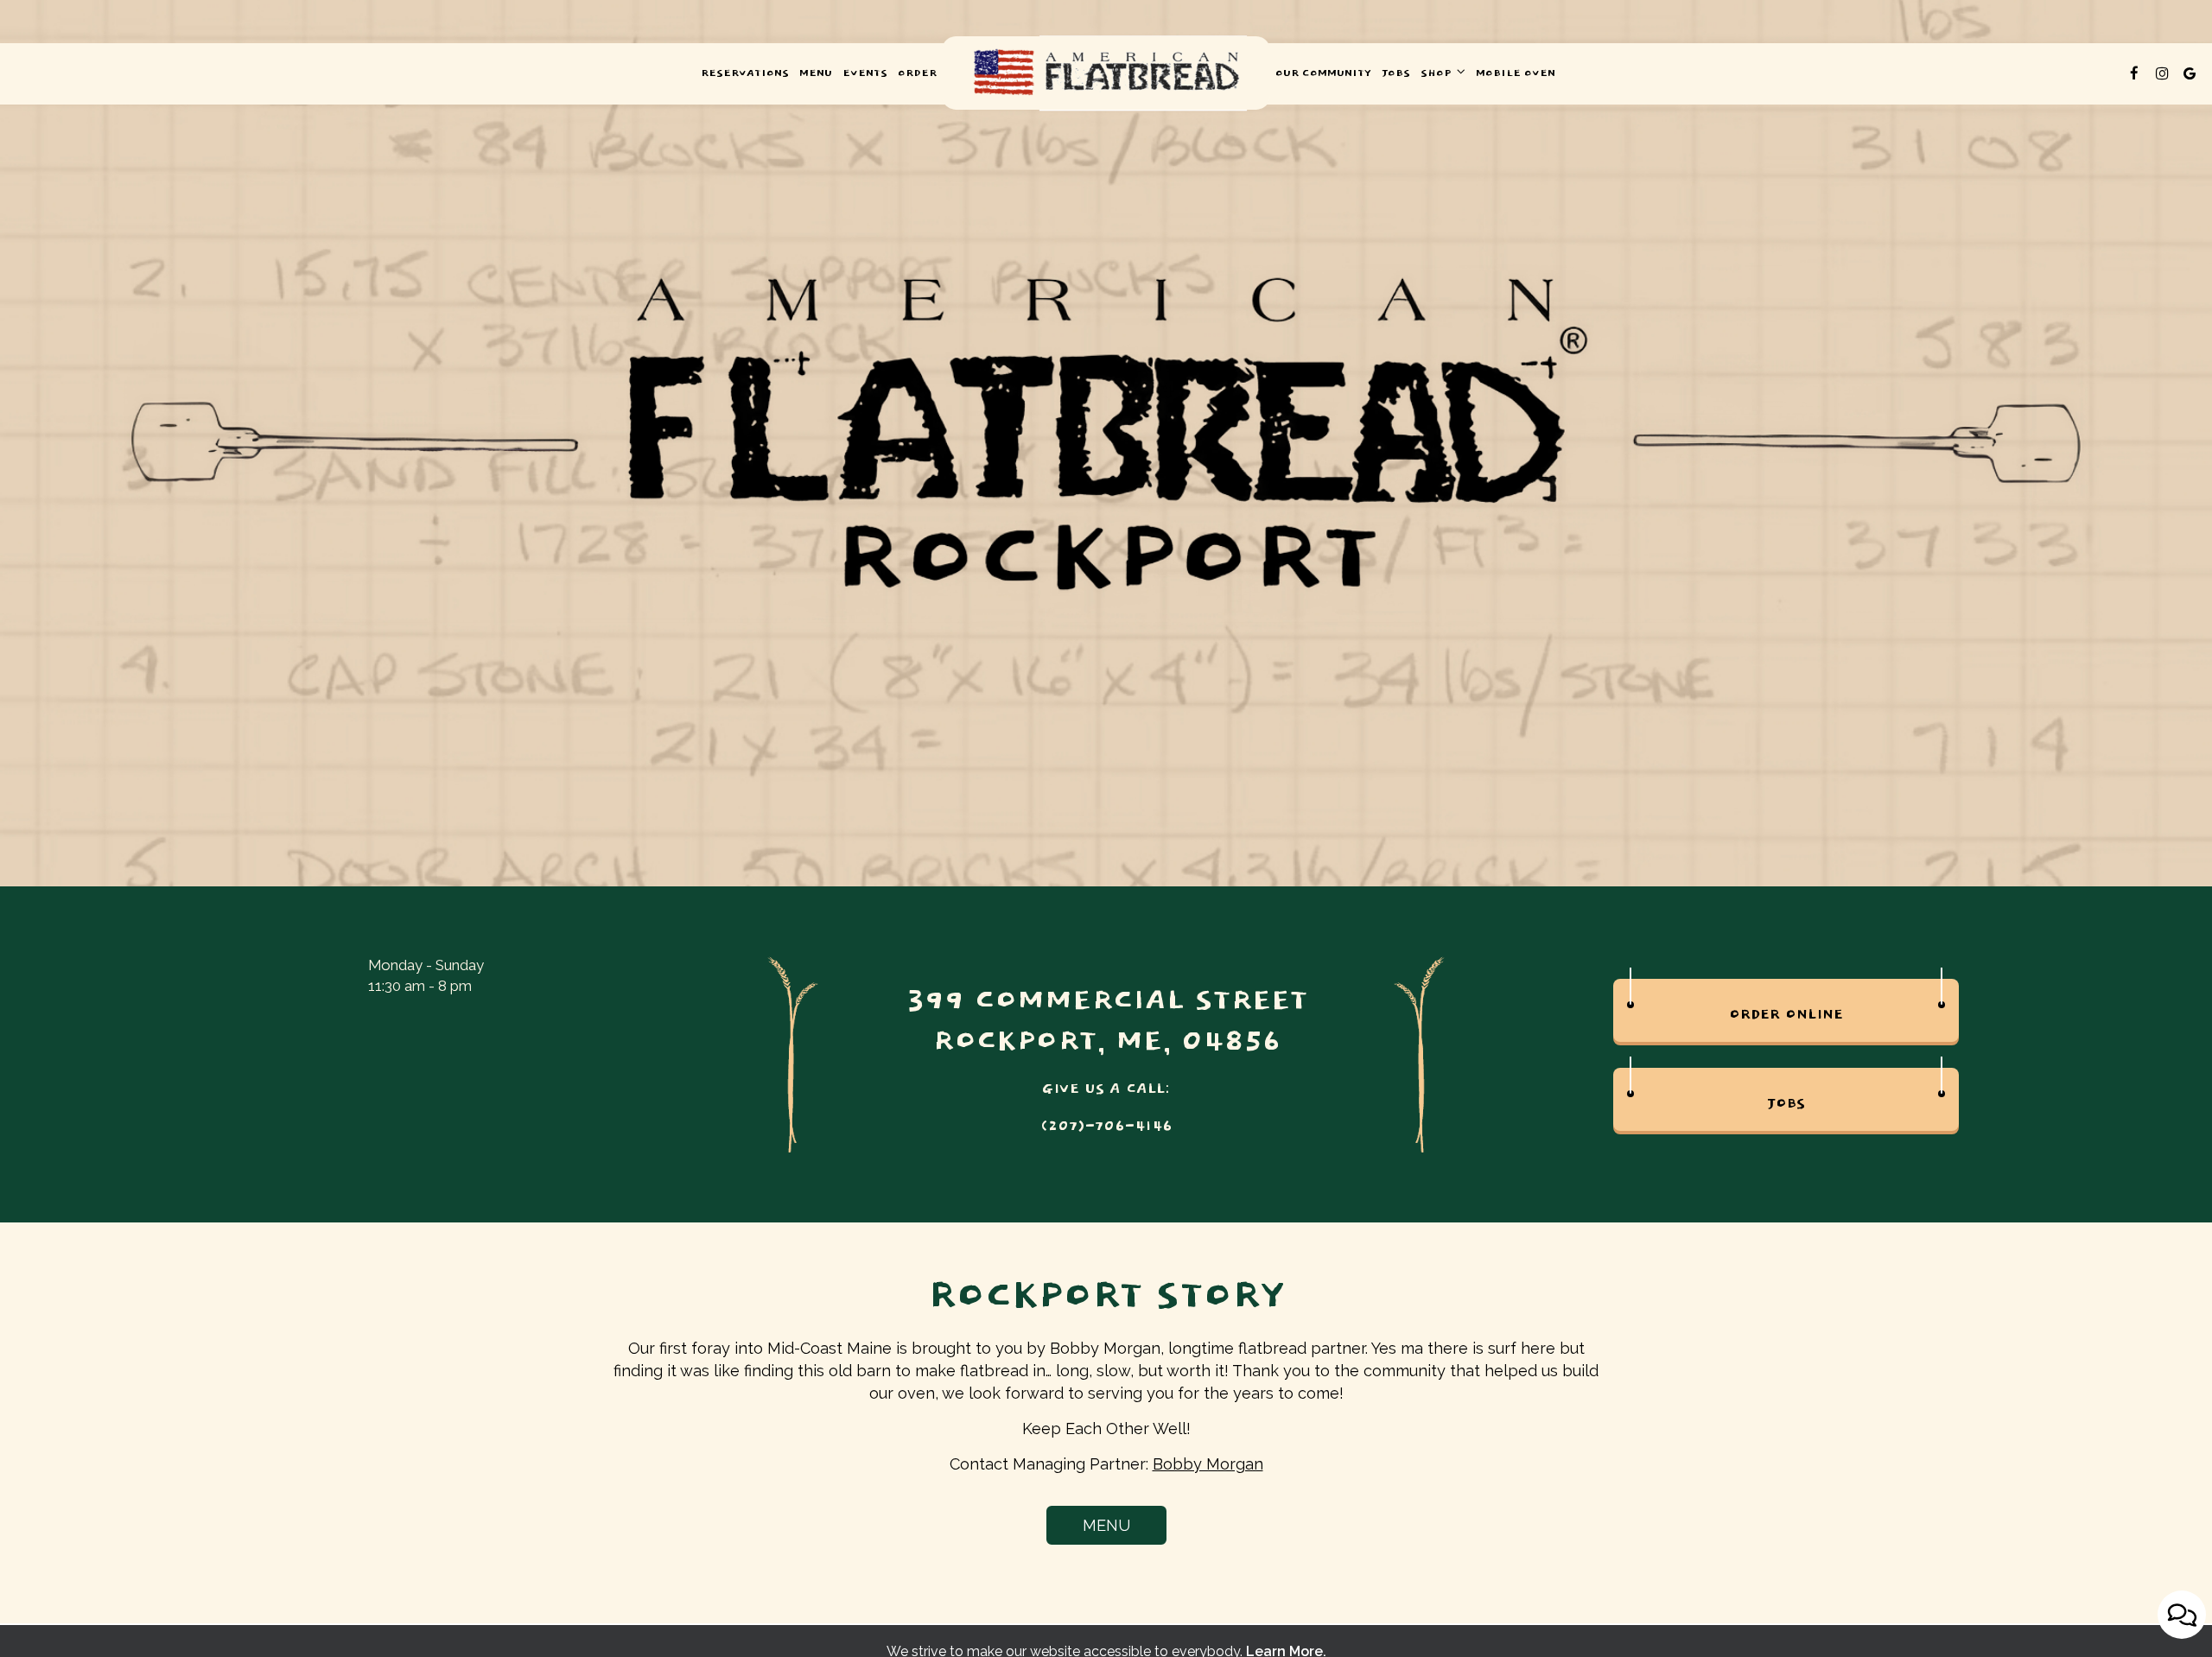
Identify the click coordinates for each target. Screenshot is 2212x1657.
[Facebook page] (2134, 73)
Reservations (745, 73)
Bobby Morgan (1208, 1464)
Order (917, 73)
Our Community (1323, 73)
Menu (816, 73)
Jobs (1396, 73)
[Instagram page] (2162, 73)
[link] (1106, 73)
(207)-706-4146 (1106, 1126)
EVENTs (865, 73)
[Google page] (2190, 73)
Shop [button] (1437, 73)
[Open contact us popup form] (2182, 1615)
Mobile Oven (1516, 73)
